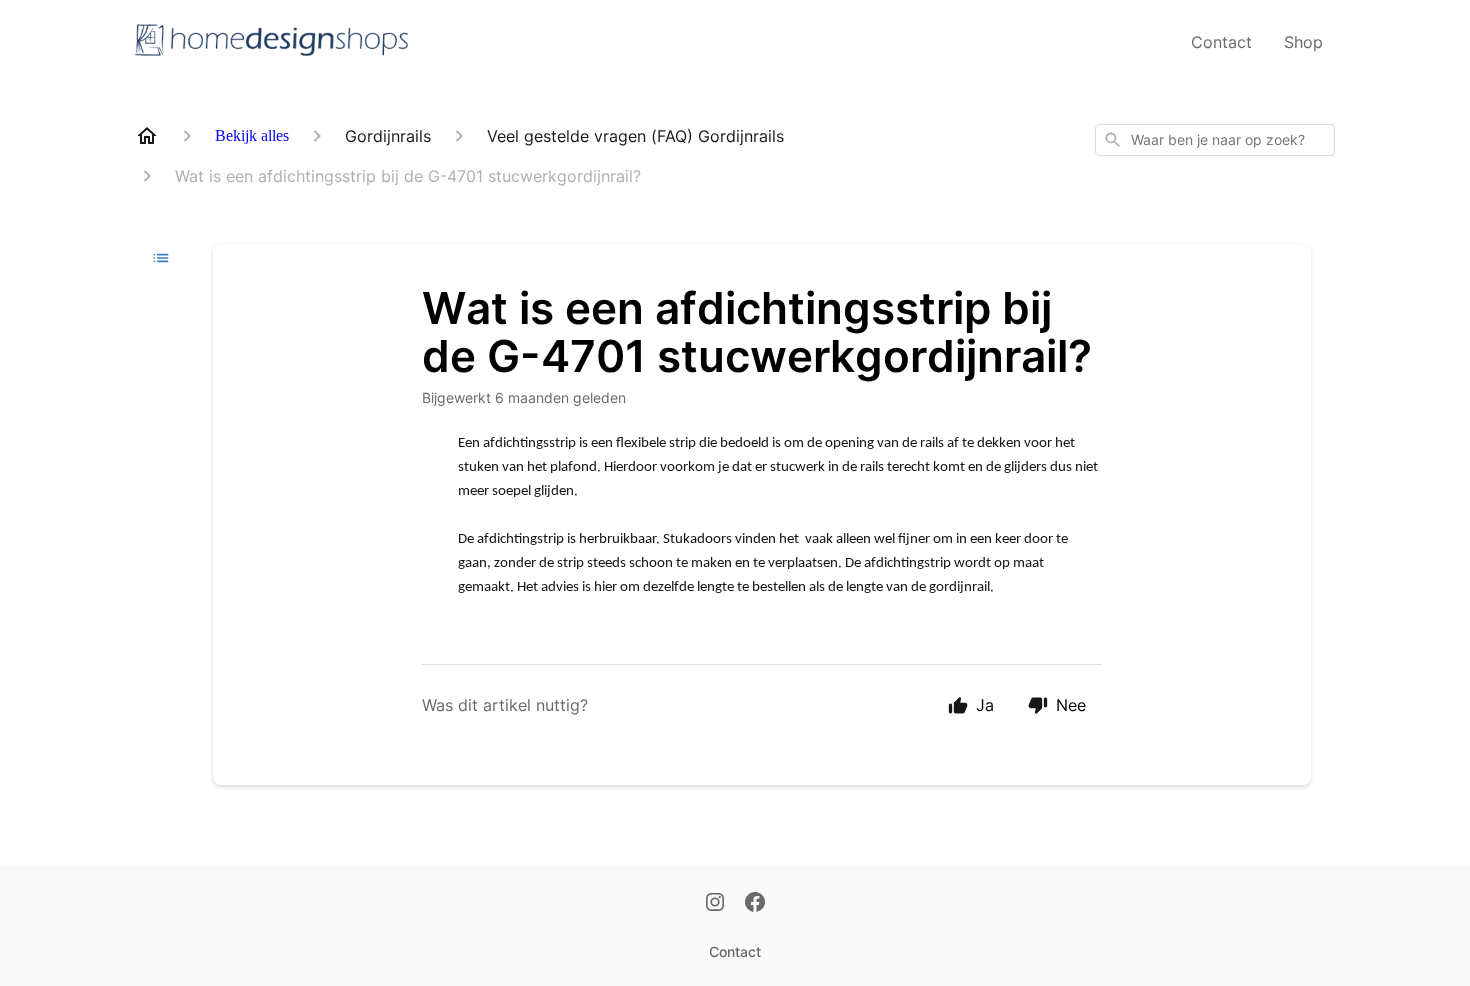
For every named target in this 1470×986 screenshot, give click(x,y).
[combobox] (1215, 140)
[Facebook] (755, 904)
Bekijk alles (252, 135)
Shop (1303, 42)
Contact (1221, 42)
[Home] (147, 136)
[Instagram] (715, 904)
